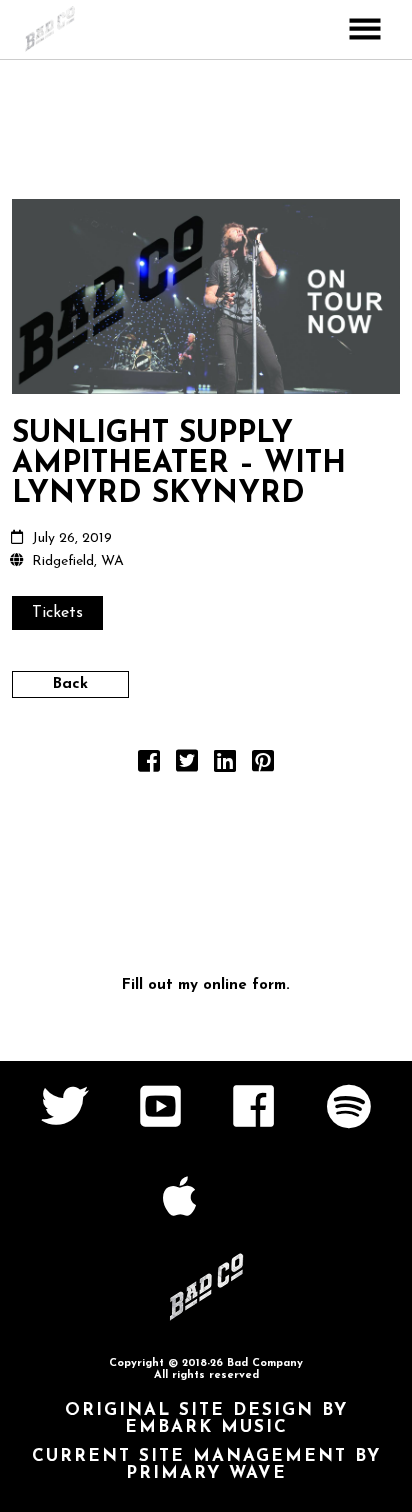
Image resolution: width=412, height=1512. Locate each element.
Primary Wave (206, 1473)
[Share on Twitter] (187, 766)
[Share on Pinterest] (263, 766)
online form (244, 985)
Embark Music (206, 1427)
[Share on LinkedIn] (225, 766)
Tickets (57, 613)
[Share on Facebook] (149, 766)
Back (70, 684)
